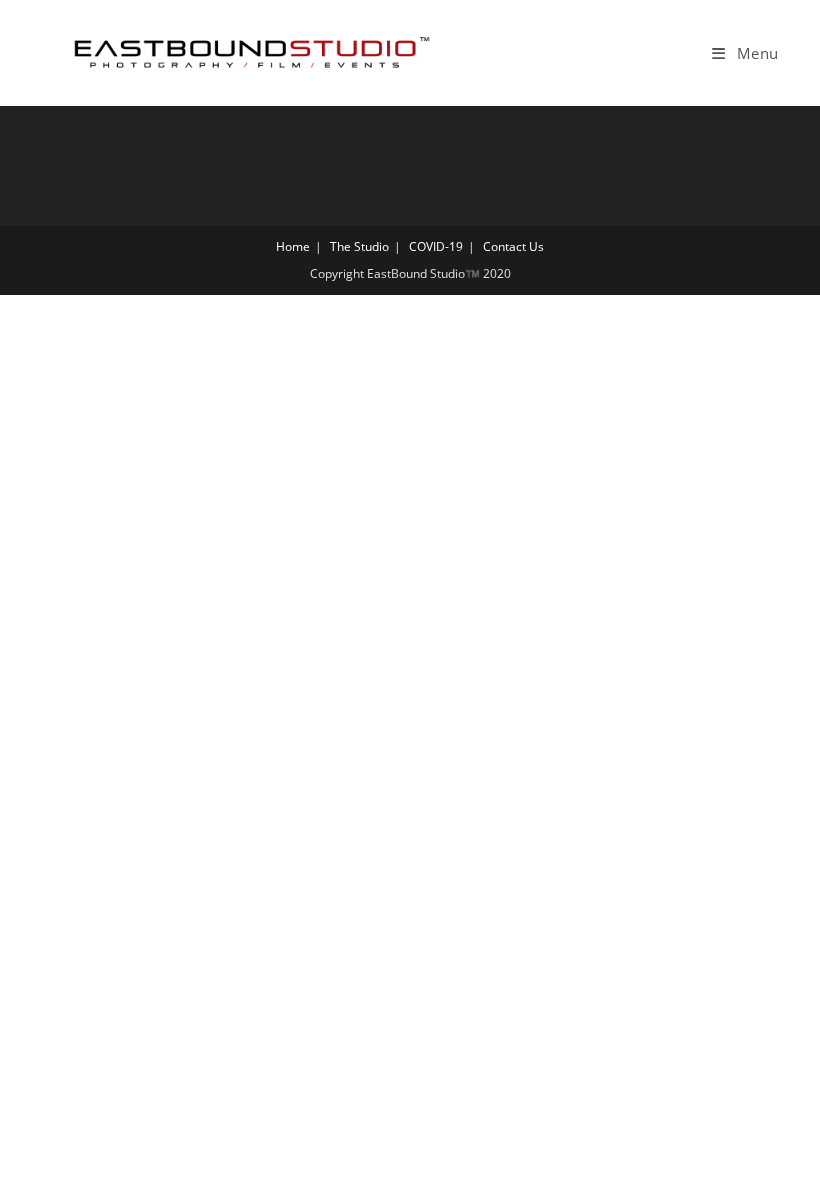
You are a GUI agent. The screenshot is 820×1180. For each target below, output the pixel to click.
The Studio (359, 246)
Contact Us (513, 246)
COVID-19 (436, 246)
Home (293, 246)
